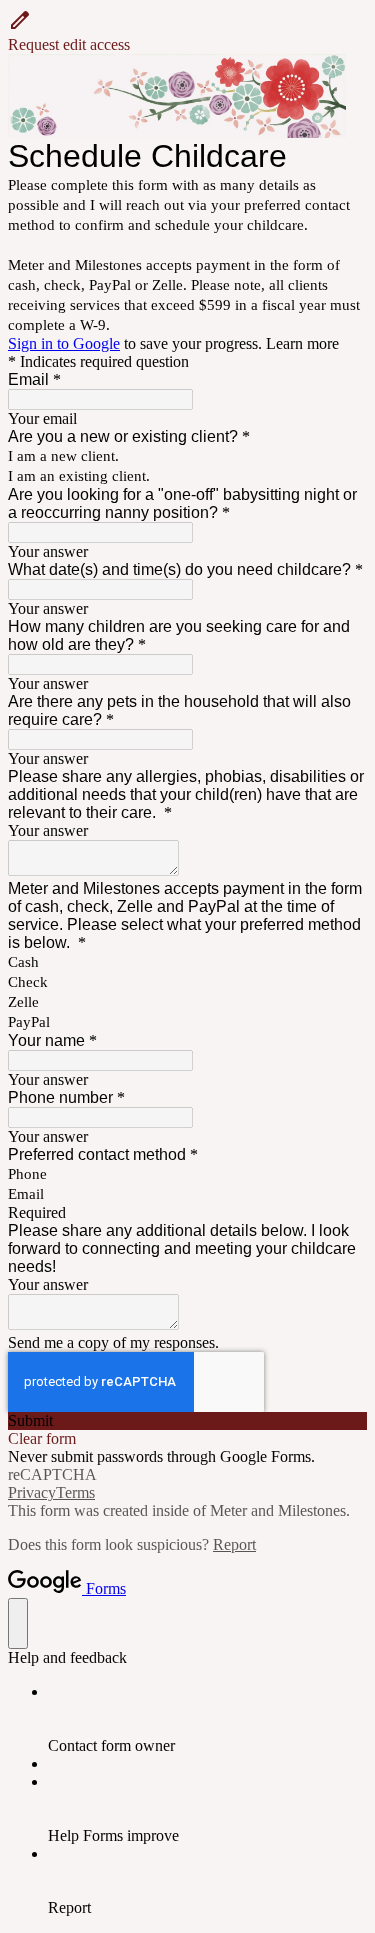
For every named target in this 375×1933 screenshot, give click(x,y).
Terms (75, 1492)
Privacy (32, 1492)
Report (234, 1544)
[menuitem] (207, 1719)
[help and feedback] (18, 1623)
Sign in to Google (64, 343)
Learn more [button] (302, 343)
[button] (187, 31)
